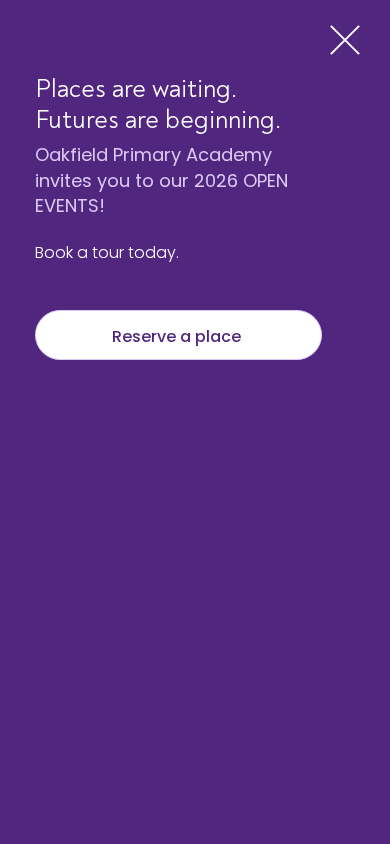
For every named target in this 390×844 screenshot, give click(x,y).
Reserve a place (178, 336)
